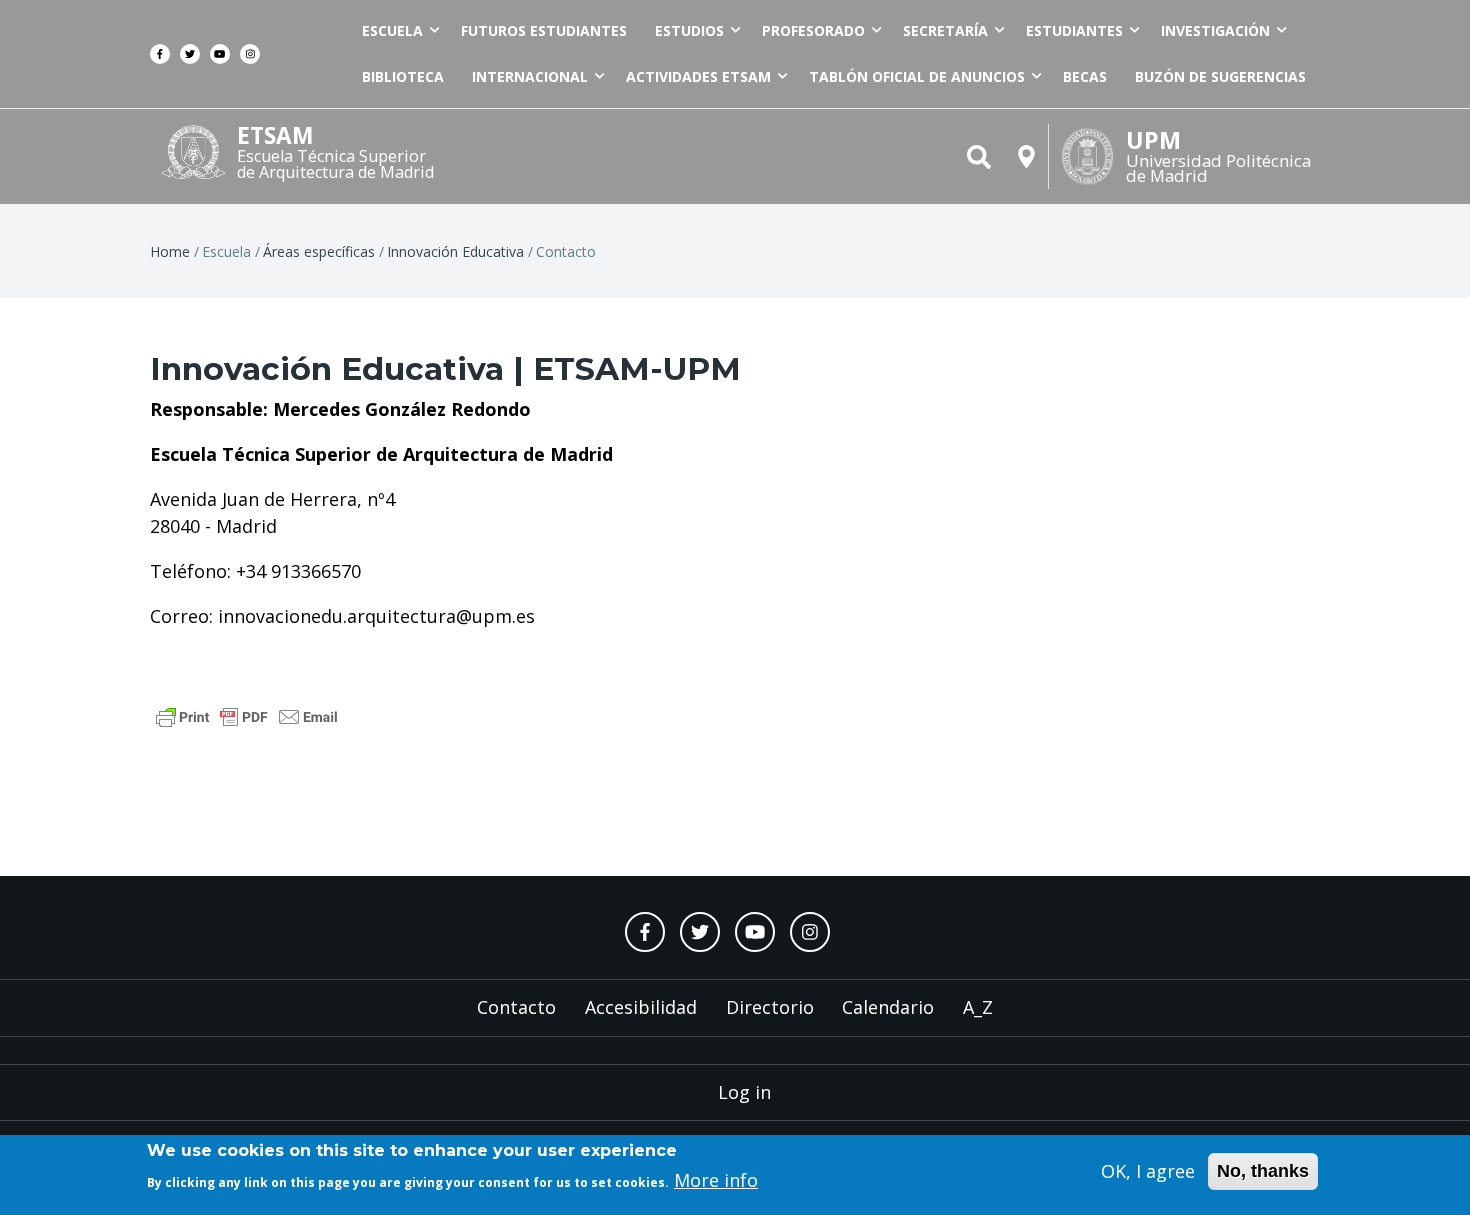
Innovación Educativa (455, 251)
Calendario (888, 1007)
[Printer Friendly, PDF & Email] (247, 715)
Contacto (516, 1007)
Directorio (770, 1007)
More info (716, 1180)
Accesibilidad (641, 1007)
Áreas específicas (319, 251)
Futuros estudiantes (544, 30)
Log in (744, 1092)
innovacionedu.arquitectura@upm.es (376, 616)
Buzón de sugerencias (1220, 76)
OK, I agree (1148, 1171)
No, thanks (1263, 1171)
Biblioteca (403, 76)
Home (170, 251)
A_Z (978, 1007)
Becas (1085, 76)
